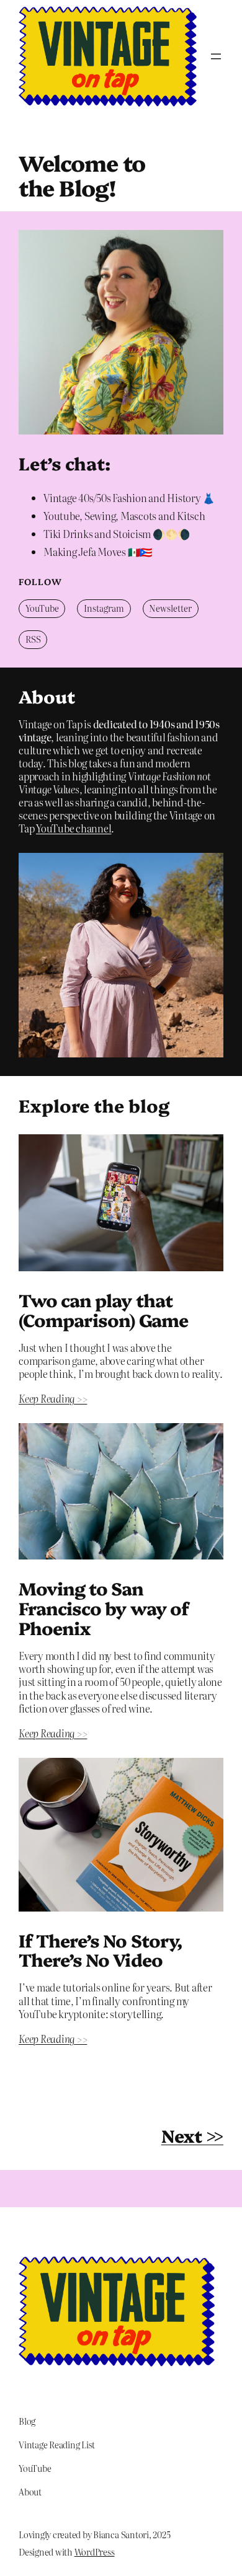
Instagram (104, 608)
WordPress (95, 2552)
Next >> (192, 2135)
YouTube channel (74, 828)
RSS (33, 639)
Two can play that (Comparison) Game (103, 1310)
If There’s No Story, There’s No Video (100, 1950)
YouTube (42, 608)
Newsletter (170, 608)
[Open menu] (216, 56)
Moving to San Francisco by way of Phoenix (104, 1608)
